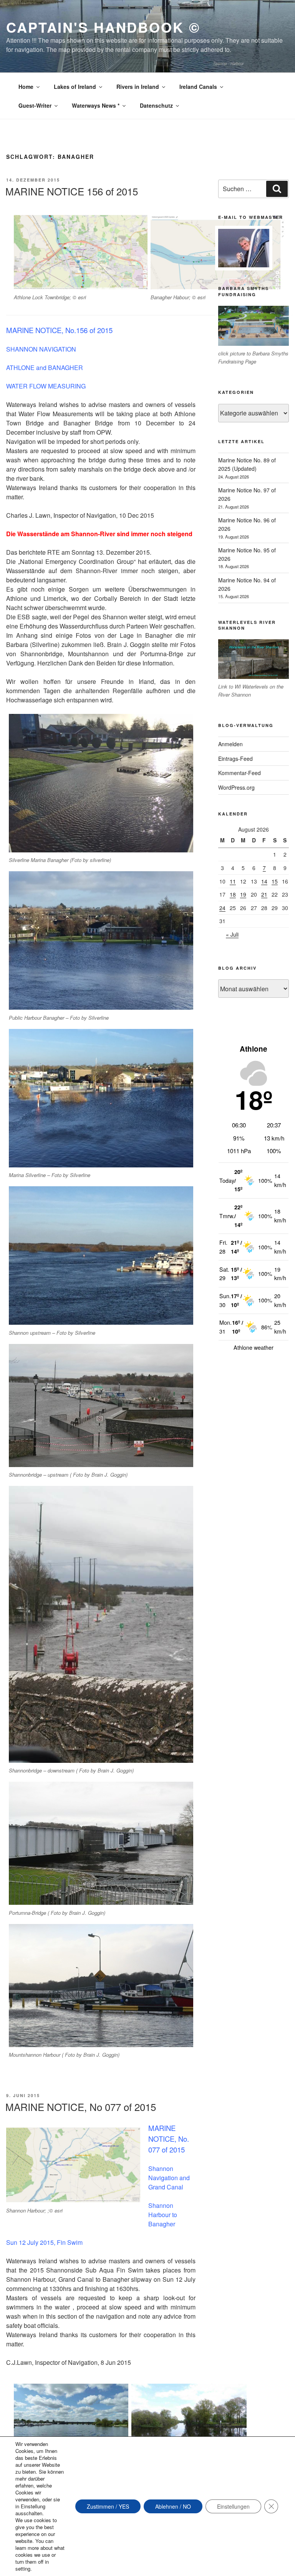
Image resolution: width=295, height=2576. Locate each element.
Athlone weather (254, 1347)
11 (233, 881)
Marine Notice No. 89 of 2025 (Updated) (247, 464)
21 (264, 894)
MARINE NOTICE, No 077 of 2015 (81, 2107)
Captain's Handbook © (103, 27)
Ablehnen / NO (173, 2506)
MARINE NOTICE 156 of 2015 (72, 191)
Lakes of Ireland (75, 87)
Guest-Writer (35, 105)
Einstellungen (233, 2506)
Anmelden (230, 744)
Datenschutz (156, 105)
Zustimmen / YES (108, 2506)
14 (264, 881)
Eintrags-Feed (235, 759)
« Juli (232, 934)
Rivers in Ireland (138, 87)
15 (275, 881)
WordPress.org (236, 787)
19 (243, 894)
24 (222, 908)
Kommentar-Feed (239, 773)
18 (233, 894)
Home (26, 87)
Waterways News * (96, 105)
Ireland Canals (198, 87)
